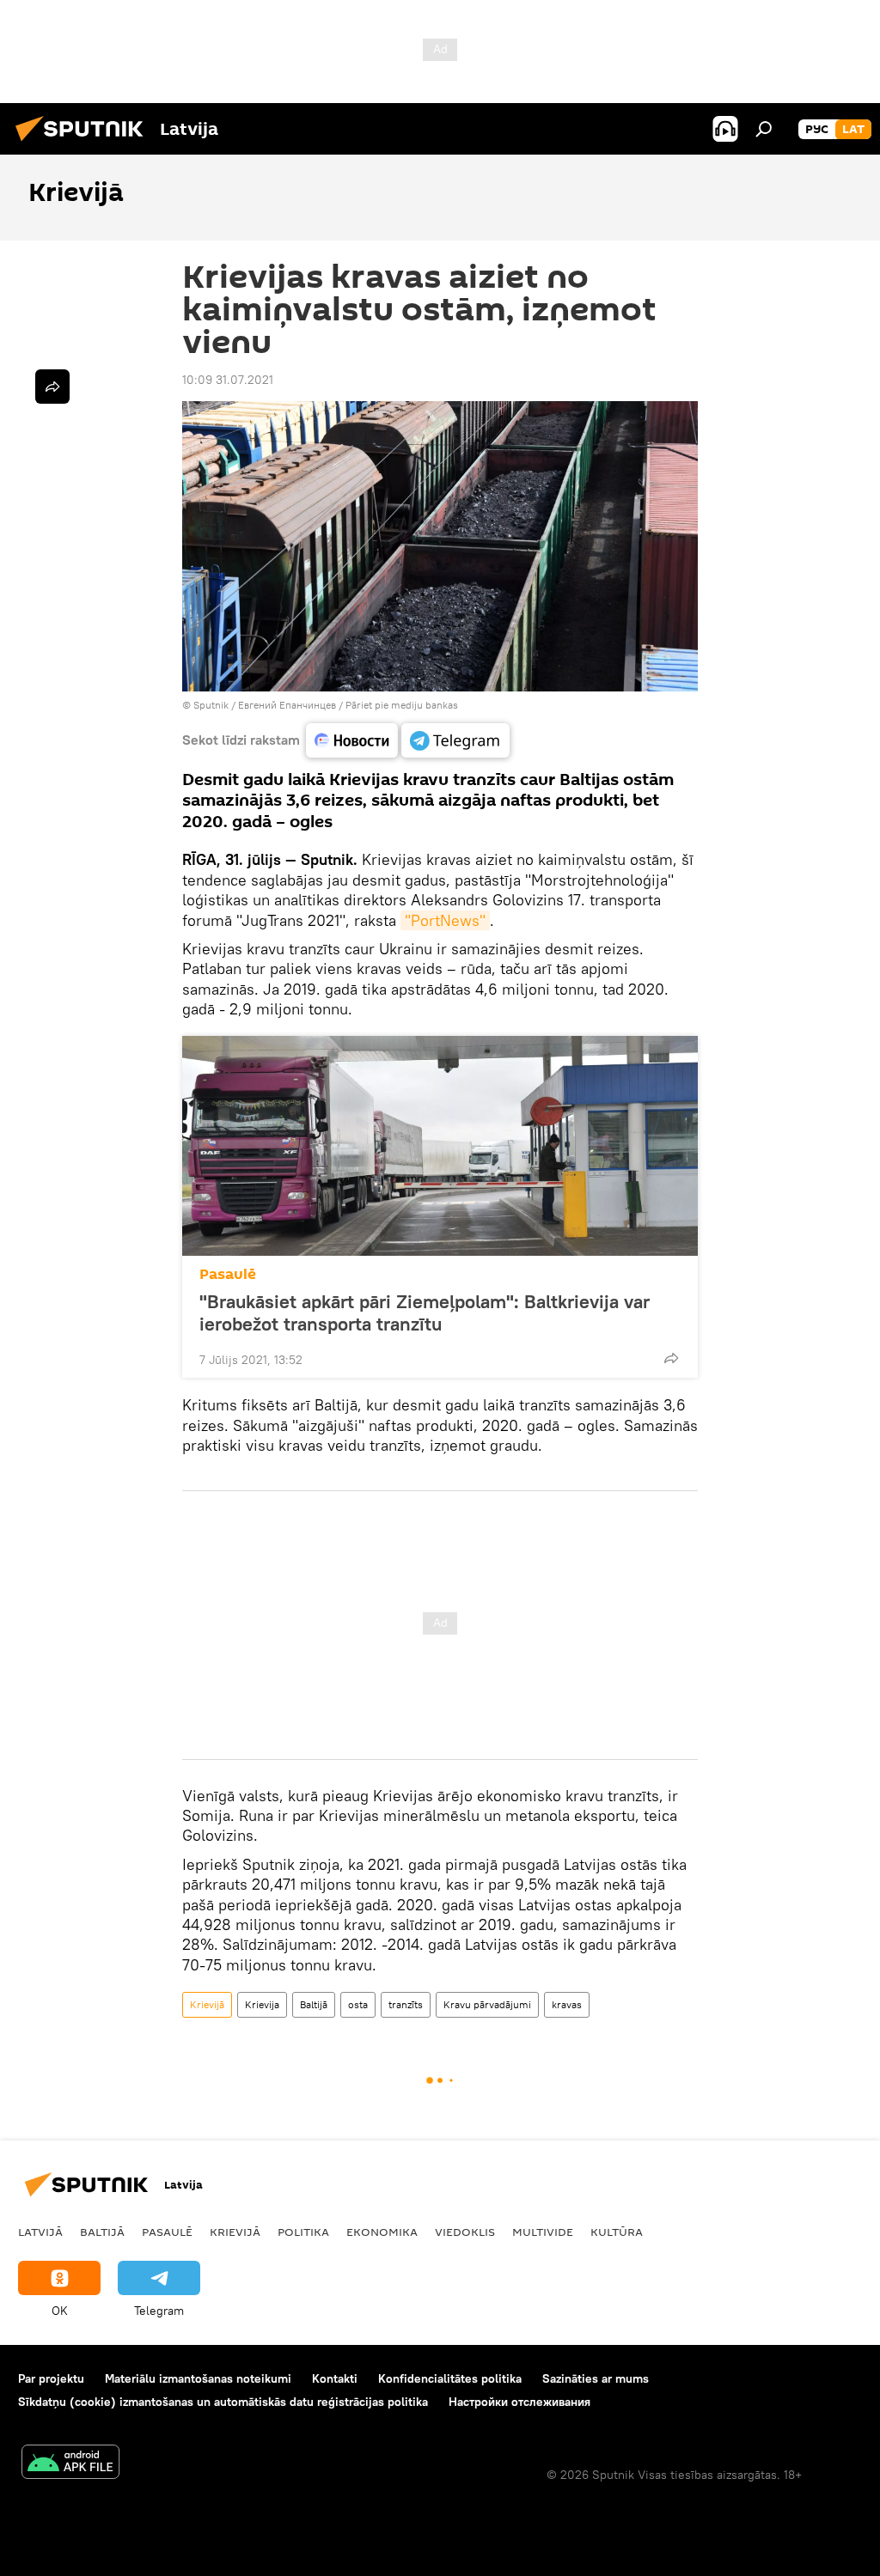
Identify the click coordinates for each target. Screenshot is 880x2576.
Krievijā (207, 2004)
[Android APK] (70, 2464)
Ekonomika (382, 2232)
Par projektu (51, 2378)
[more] (671, 1358)
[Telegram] (455, 740)
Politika (303, 2232)
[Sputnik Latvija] (84, 143)
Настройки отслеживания (519, 2402)
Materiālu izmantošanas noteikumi (198, 2378)
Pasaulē (228, 1274)
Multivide (543, 2232)
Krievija (262, 2004)
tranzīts (406, 2004)
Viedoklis (465, 2232)
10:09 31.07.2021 (228, 380)
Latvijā (40, 2232)
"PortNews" (445, 920)
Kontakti (335, 2378)
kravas (567, 2004)
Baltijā (314, 2004)
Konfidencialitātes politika (450, 2378)
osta (358, 2004)
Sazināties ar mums (596, 2378)
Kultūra (617, 2232)
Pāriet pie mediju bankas (402, 705)
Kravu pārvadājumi (487, 2004)
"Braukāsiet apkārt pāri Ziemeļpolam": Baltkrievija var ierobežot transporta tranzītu (425, 1312)
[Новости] (352, 740)
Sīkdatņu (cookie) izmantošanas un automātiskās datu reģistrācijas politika (223, 2402)
